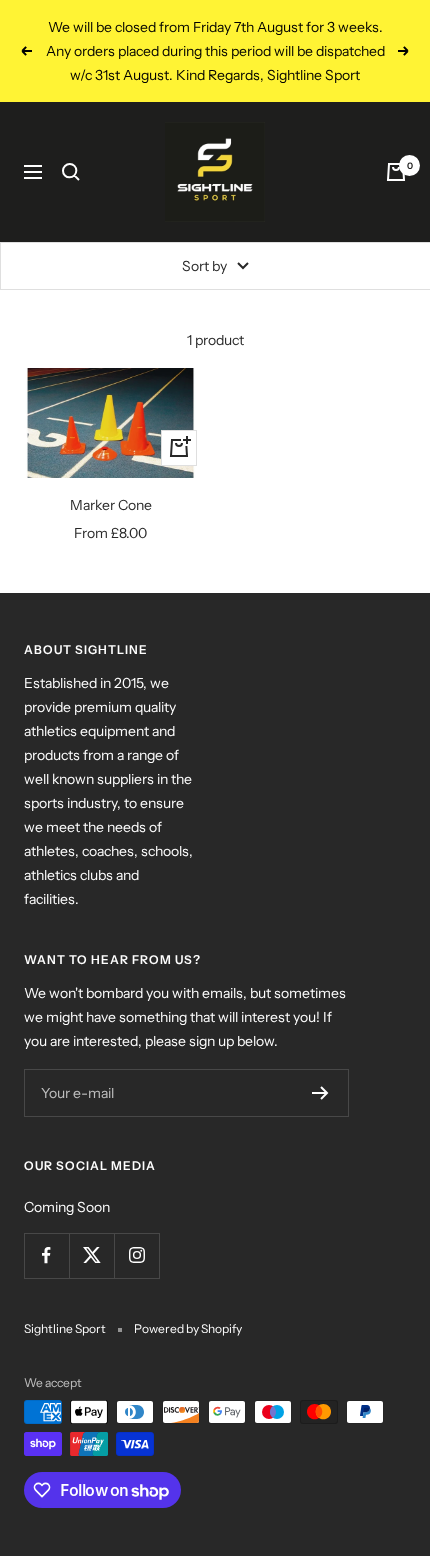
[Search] (71, 172)
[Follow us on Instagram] (136, 1255)
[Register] (320, 1093)
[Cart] (396, 172)
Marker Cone (111, 505)
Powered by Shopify (188, 1328)
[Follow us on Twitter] (91, 1255)
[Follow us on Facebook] (46, 1255)
